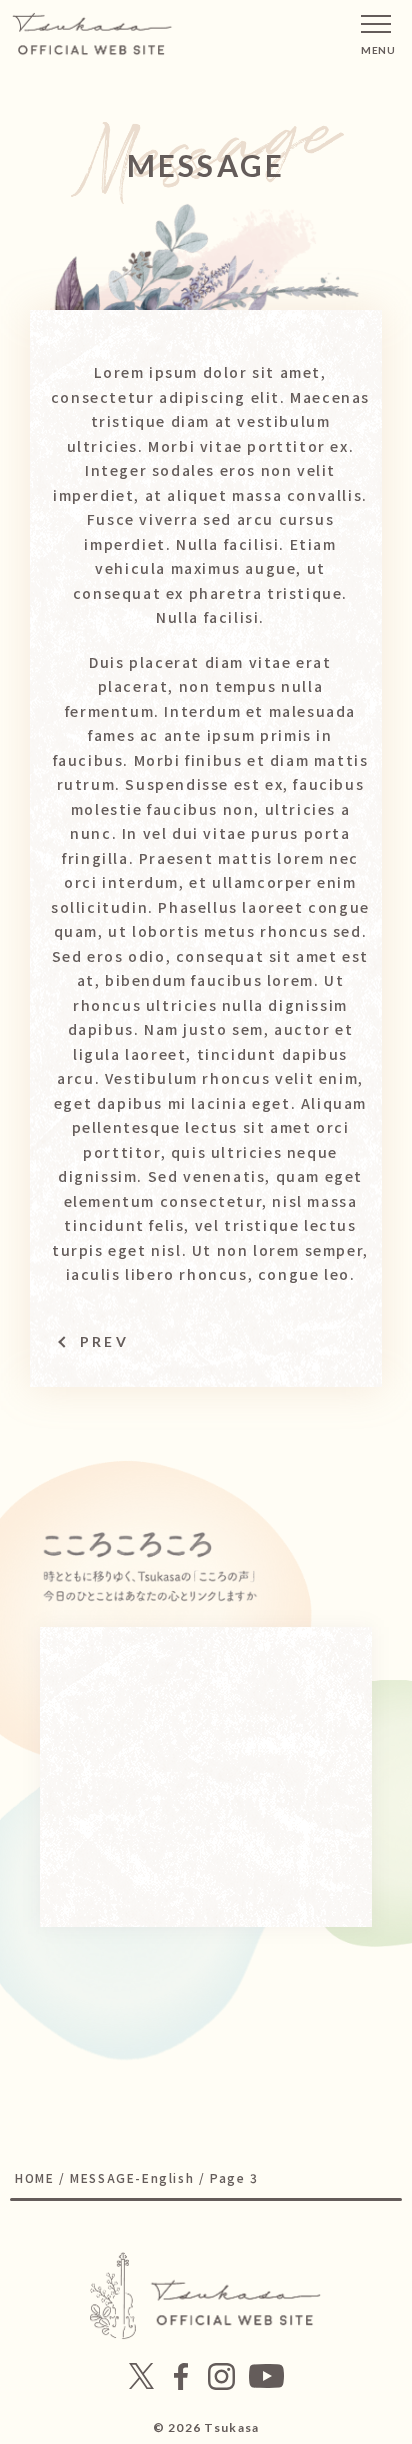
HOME (34, 2177)
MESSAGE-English (132, 2177)
